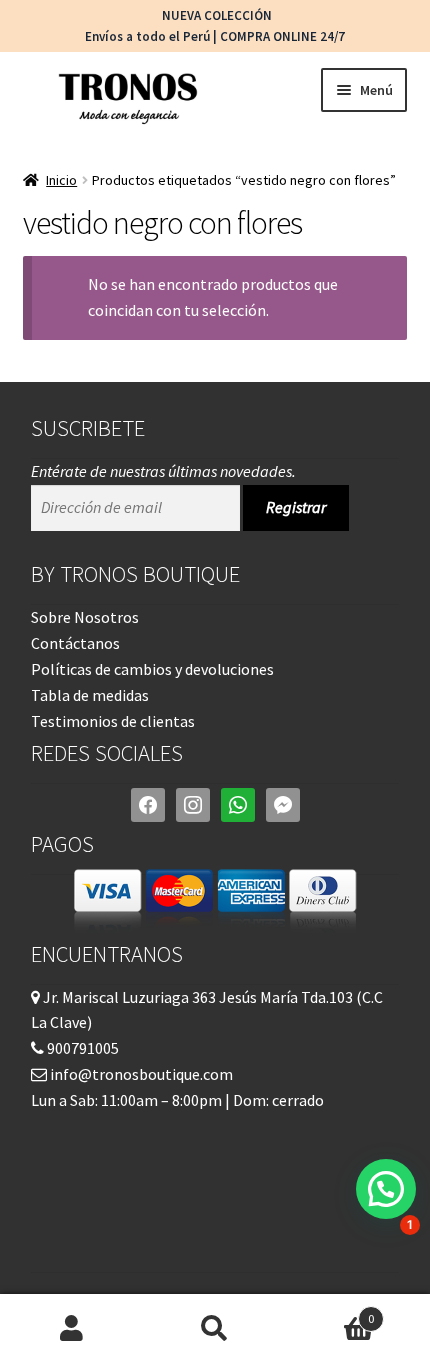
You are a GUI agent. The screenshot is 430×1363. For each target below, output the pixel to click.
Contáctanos (75, 643)
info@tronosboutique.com (140, 1074)
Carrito (331, 1311)
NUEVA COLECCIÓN (215, 15)
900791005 (81, 1048)
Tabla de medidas (90, 695)
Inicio (61, 180)
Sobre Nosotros (85, 617)
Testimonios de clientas (113, 721)
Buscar (214, 1329)
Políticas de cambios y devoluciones (152, 669)
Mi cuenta (71, 1329)
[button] (386, 1189)
